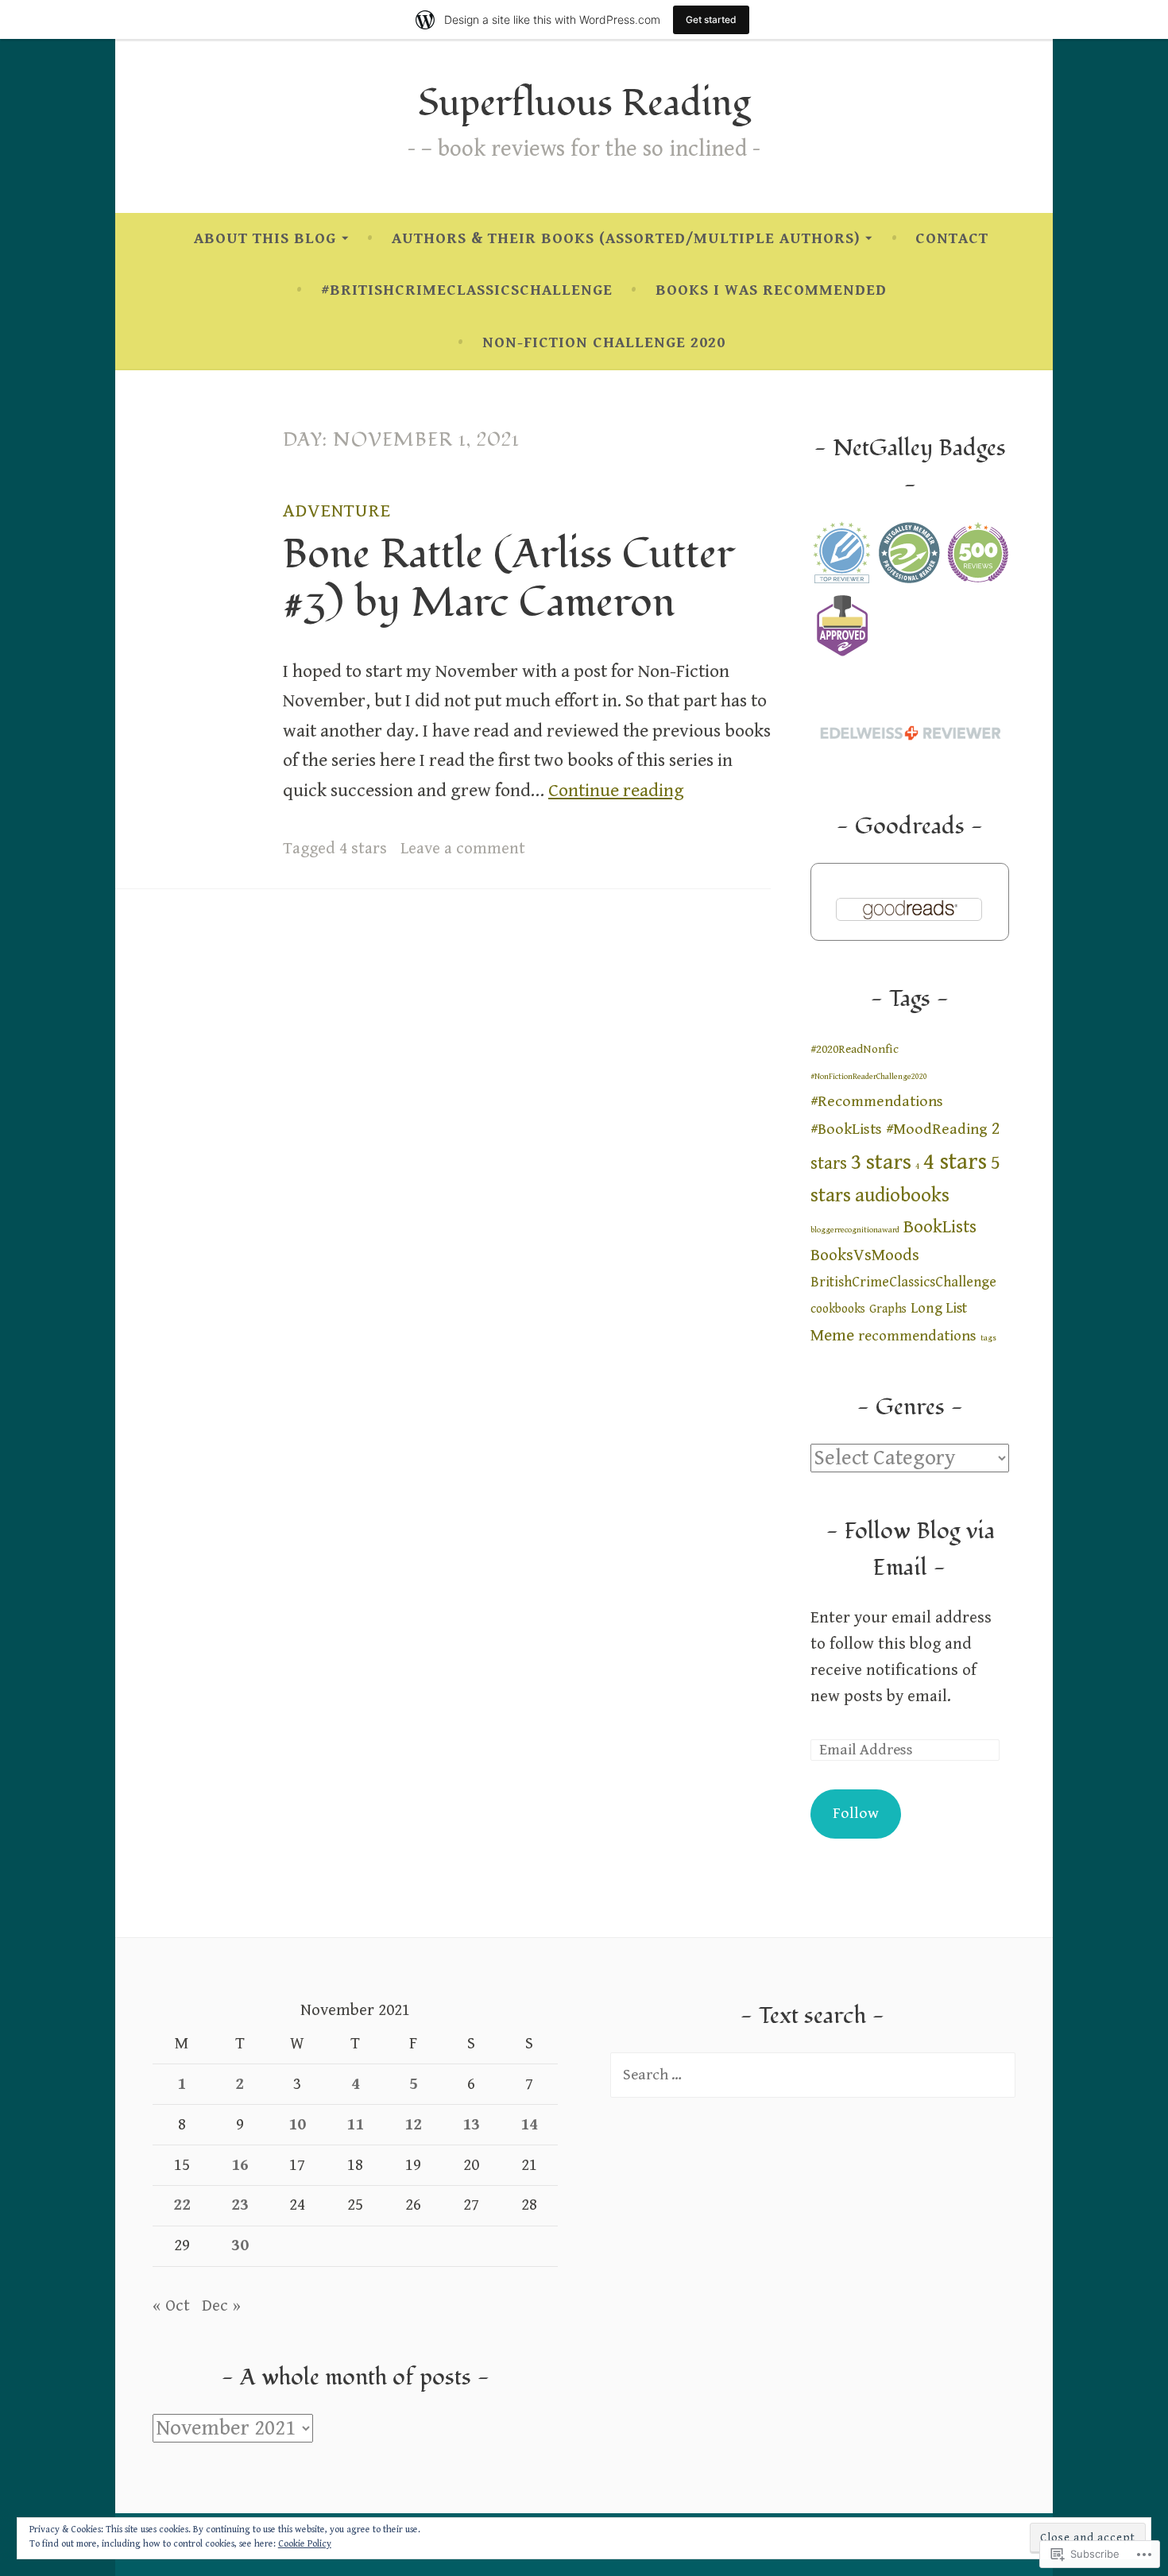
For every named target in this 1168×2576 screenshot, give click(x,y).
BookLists (940, 1227)
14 (529, 2125)
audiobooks (902, 1195)
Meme (832, 1335)
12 (413, 2125)
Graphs (888, 1309)
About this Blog (265, 239)
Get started (711, 19)
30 (240, 2245)
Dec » (221, 2306)
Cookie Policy (305, 2544)
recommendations (917, 1336)
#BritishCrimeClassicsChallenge (467, 290)
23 (240, 2205)
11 (355, 2125)
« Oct (171, 2306)
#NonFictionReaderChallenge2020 (869, 1077)
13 (471, 2125)
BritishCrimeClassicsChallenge (903, 1282)
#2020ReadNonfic (855, 1049)
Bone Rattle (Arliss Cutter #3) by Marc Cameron (509, 578)
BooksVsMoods (865, 1255)
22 (182, 2205)
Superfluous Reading (584, 104)
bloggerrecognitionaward (855, 1230)
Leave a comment (463, 849)
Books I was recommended (771, 290)
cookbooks (838, 1309)
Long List (939, 1308)
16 (240, 2165)
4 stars (363, 849)
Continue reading (616, 791)
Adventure (337, 511)
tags (988, 1338)
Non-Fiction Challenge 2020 (604, 343)
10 (297, 2125)
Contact (952, 239)
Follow (856, 1814)
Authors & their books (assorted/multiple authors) (626, 239)
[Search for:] (813, 2075)
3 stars (881, 1162)
